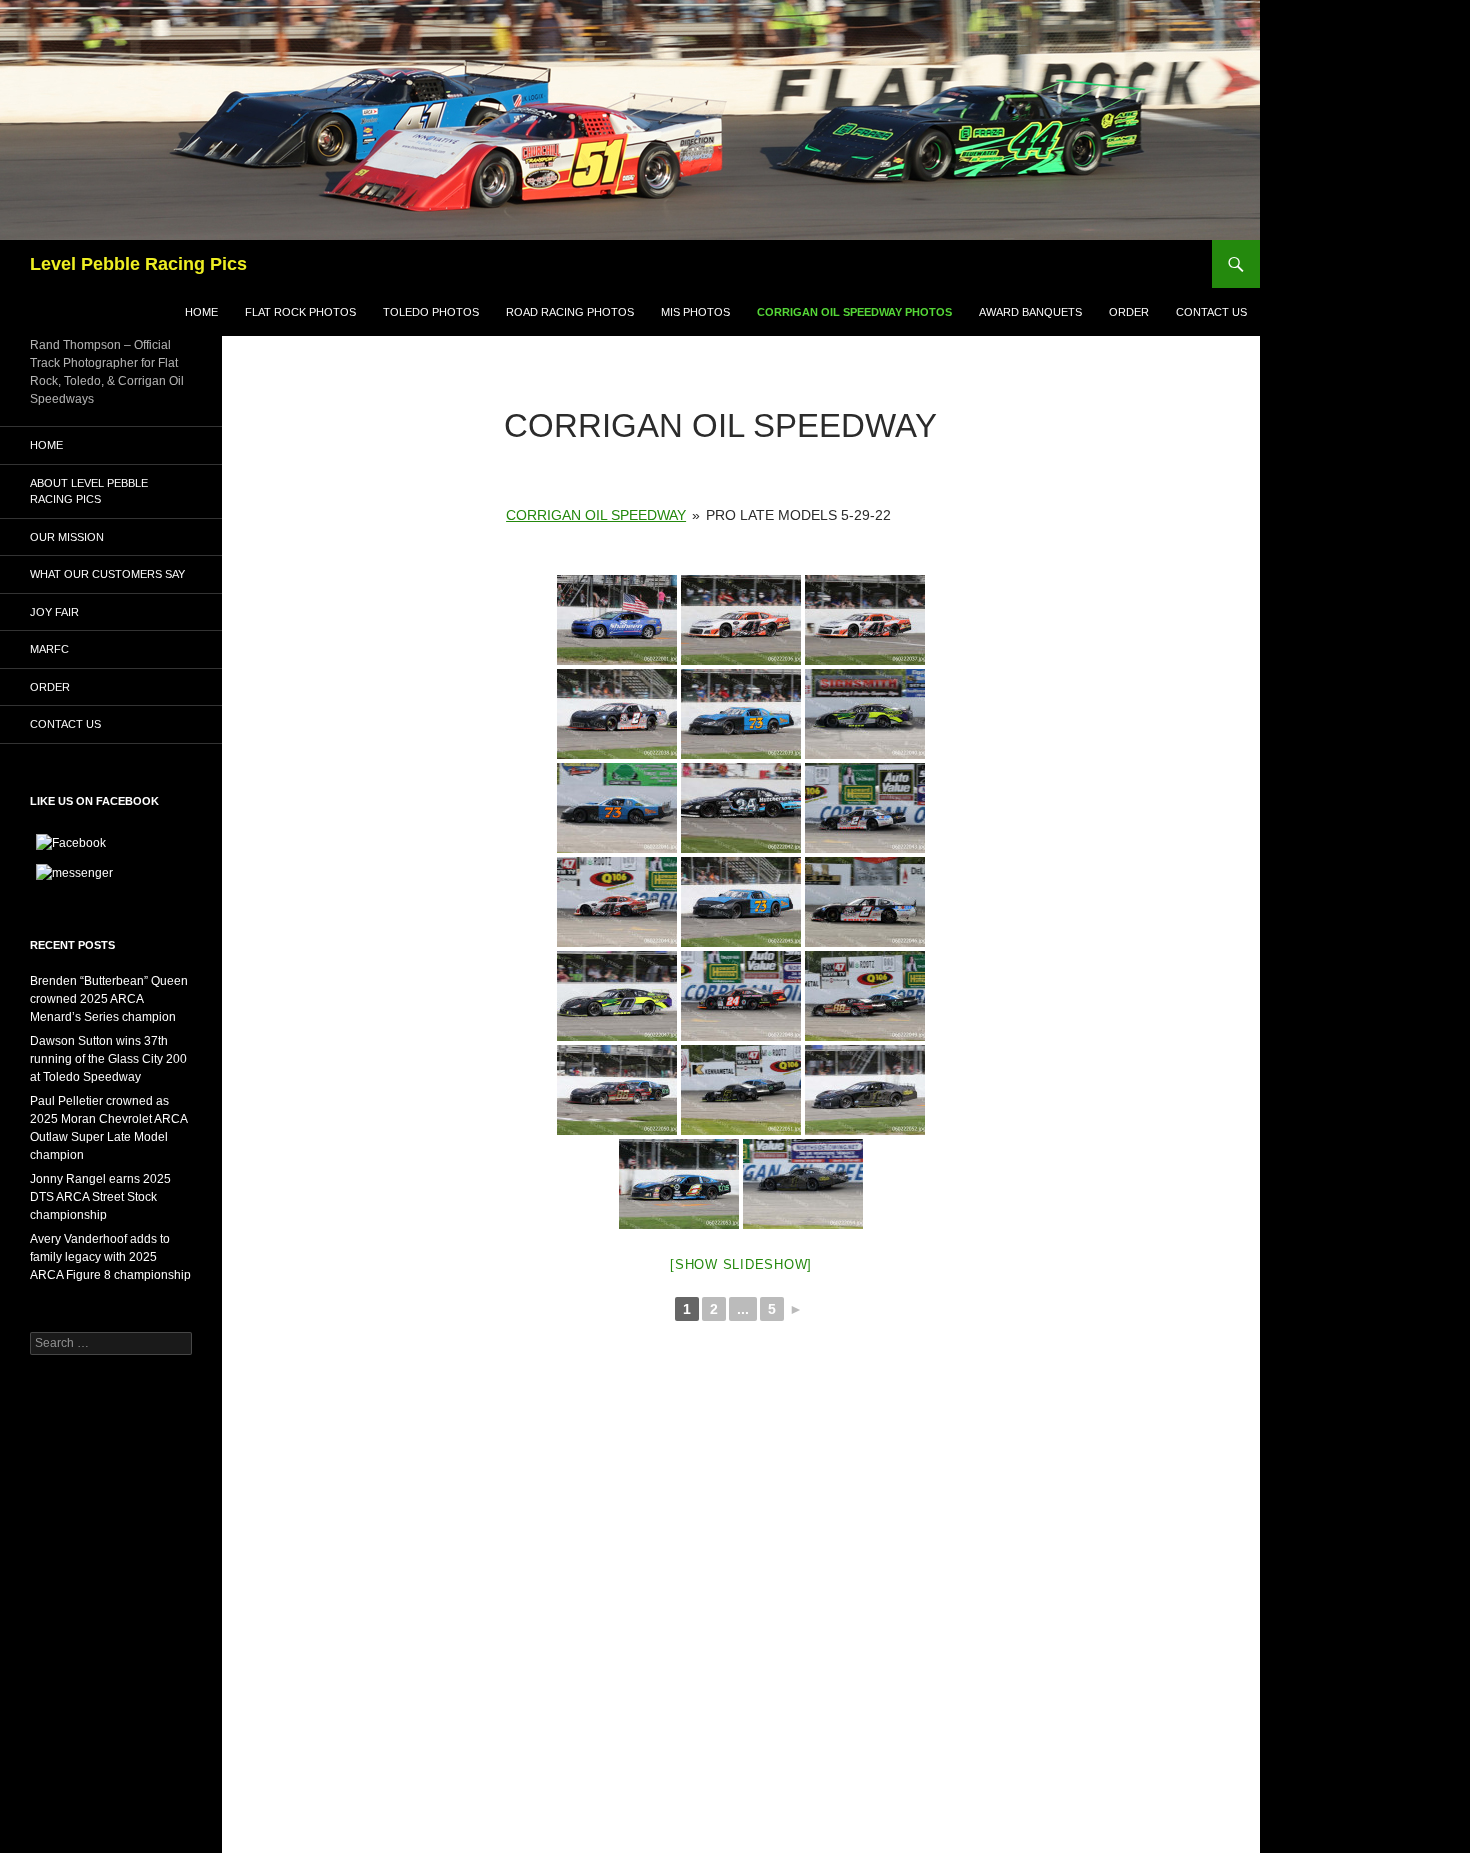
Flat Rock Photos (300, 312)
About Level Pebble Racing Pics (89, 491)
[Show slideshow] (741, 1264)
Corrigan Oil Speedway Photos (854, 312)
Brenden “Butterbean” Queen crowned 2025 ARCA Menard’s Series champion (109, 999)
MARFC (49, 649)
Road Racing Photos (570, 312)
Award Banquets (1030, 312)
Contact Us (1211, 312)
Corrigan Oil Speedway (596, 515)
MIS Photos (695, 312)
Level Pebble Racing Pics (138, 264)
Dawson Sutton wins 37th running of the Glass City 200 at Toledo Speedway (108, 1059)
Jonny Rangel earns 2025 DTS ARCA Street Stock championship (100, 1197)
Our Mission (67, 537)
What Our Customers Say (107, 574)
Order (1129, 312)
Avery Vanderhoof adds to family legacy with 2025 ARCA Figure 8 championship (110, 1257)
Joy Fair (54, 612)
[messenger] (74, 872)
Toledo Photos (431, 312)
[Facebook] (71, 842)
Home (201, 312)
